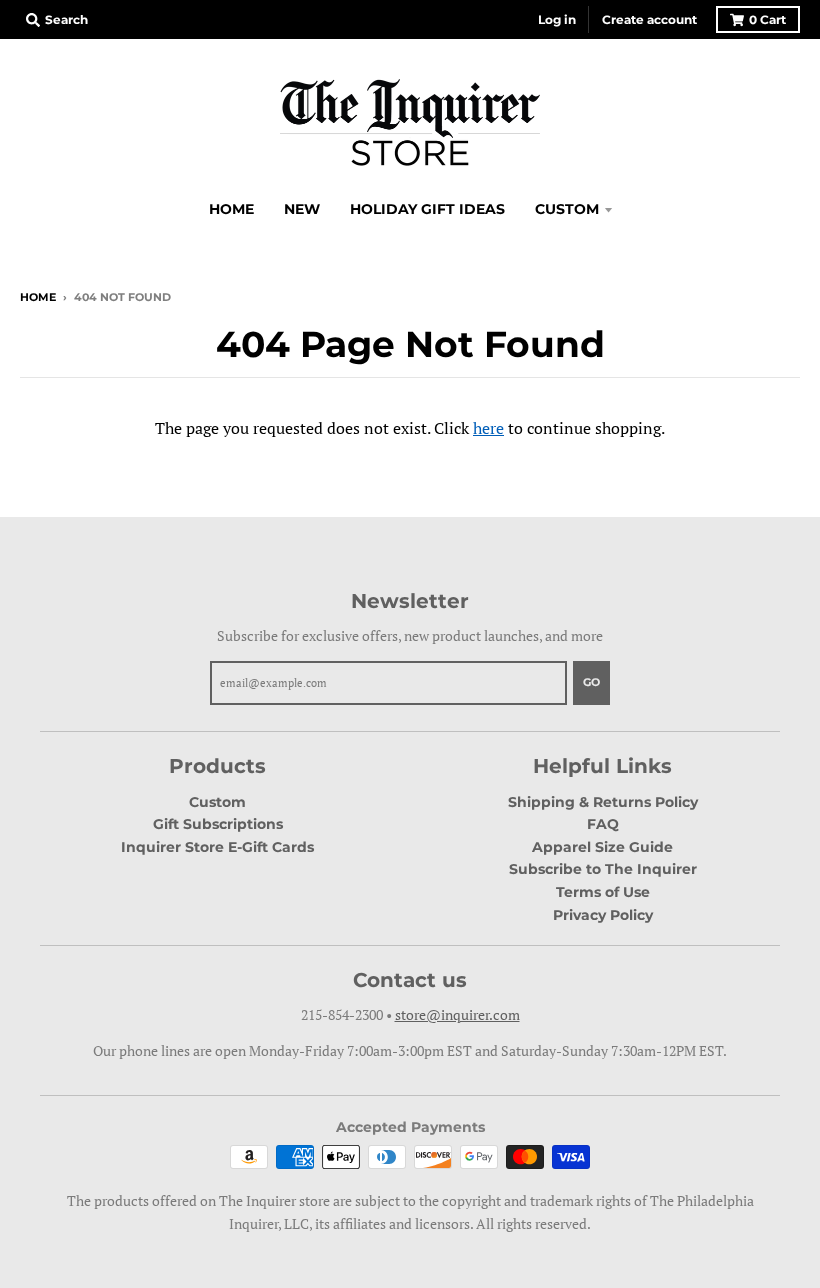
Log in (557, 19)
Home (38, 297)
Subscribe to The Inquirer (603, 869)
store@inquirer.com (457, 1014)
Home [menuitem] (231, 209)
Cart (767, 19)
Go (591, 682)
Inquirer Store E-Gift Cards (217, 847)
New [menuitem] (302, 209)
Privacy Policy (603, 915)
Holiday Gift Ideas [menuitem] (427, 209)
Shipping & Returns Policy (603, 802)
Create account (649, 19)
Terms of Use (603, 892)
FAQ (603, 824)
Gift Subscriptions (218, 824)
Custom (217, 802)
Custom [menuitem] (567, 209)
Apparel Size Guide (602, 847)
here (488, 428)
